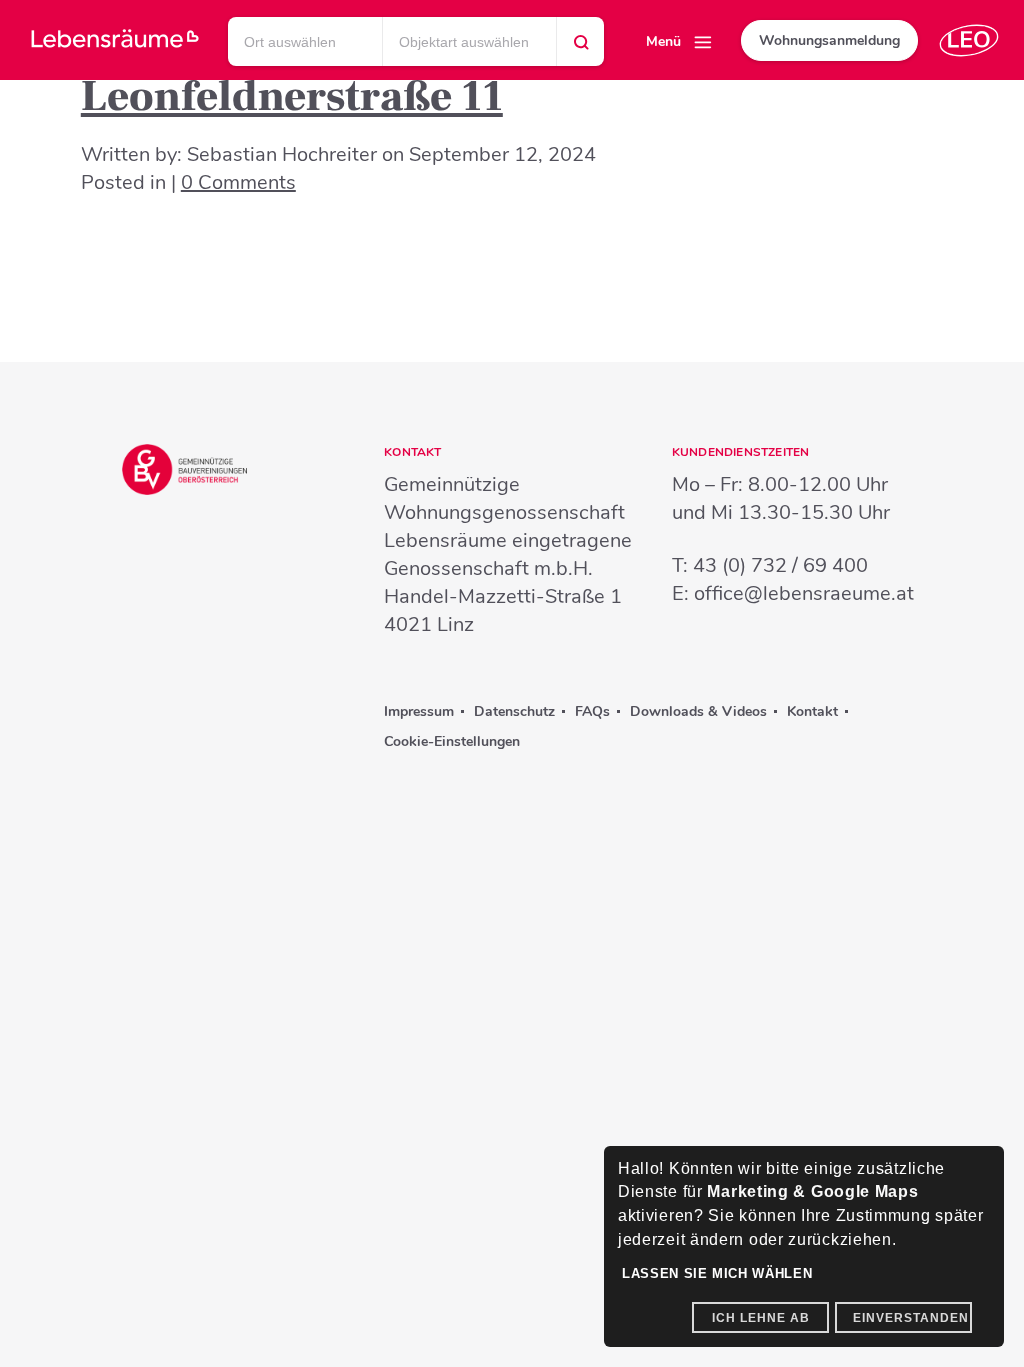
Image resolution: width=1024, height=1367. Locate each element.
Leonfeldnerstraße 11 (292, 96)
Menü (663, 41)
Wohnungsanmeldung (829, 40)
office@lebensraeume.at (804, 593)
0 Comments (238, 182)
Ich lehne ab (761, 1318)
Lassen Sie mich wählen (717, 1273)
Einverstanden (911, 1318)
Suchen (581, 47)
